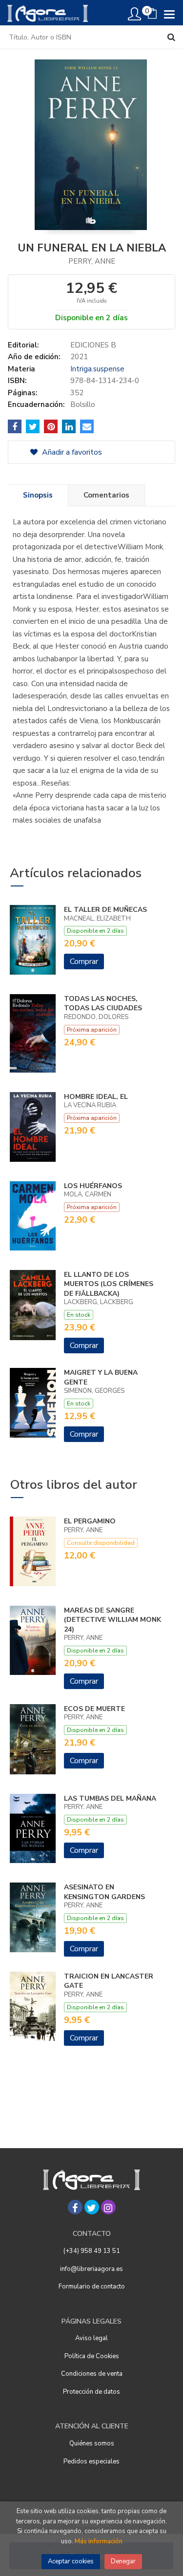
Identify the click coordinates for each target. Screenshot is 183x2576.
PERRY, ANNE (92, 261)
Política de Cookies (92, 2356)
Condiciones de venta (92, 2374)
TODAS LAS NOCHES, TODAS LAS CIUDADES (103, 1004)
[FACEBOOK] (75, 2207)
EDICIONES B (93, 345)
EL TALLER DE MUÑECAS (105, 910)
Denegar (123, 2561)
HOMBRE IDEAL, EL (96, 1097)
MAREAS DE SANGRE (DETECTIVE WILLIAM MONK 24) (112, 1620)
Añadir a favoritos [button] (71, 452)
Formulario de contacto (92, 2287)
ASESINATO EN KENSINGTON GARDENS (104, 1892)
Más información (99, 2541)
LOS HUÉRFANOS (93, 1186)
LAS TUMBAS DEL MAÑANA (110, 1798)
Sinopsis (38, 495)
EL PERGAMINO (90, 1521)
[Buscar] (171, 37)
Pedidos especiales (91, 2461)
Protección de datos (91, 2392)
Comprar (84, 961)
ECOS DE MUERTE (94, 1709)
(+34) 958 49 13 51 (92, 2251)
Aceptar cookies (71, 2561)
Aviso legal (91, 2338)
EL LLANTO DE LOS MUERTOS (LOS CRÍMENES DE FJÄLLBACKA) (109, 1284)
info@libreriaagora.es (91, 2269)
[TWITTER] (92, 2207)
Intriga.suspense (97, 369)
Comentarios (106, 495)
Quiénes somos (92, 2443)
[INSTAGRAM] (108, 2207)
